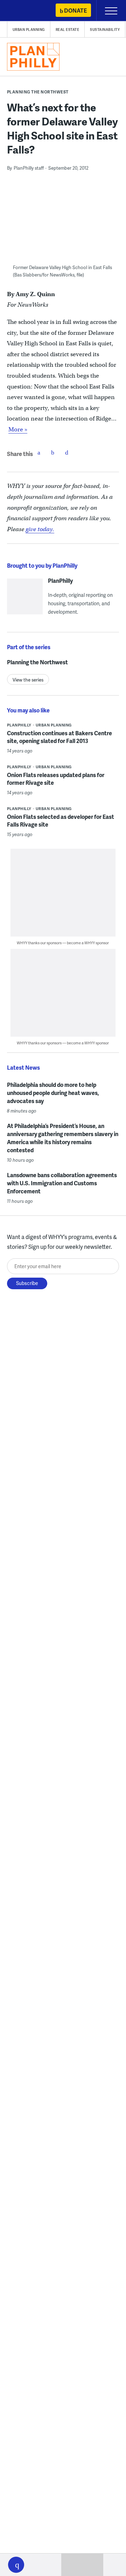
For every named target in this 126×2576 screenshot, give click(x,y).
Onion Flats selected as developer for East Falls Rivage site (61, 820)
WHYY (26, 11)
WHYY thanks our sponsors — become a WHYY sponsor (63, 943)
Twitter (53, 452)
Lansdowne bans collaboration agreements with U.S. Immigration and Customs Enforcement (62, 1183)
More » (18, 429)
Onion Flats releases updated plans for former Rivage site (56, 779)
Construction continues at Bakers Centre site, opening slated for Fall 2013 (59, 737)
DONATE (75, 10)
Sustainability (105, 30)
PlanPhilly (60, 581)
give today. (40, 529)
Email (67, 452)
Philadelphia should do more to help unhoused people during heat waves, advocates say (53, 1093)
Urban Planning (29, 30)
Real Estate (68, 30)
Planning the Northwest (38, 92)
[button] (16, 2565)
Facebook (39, 452)
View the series (28, 680)
